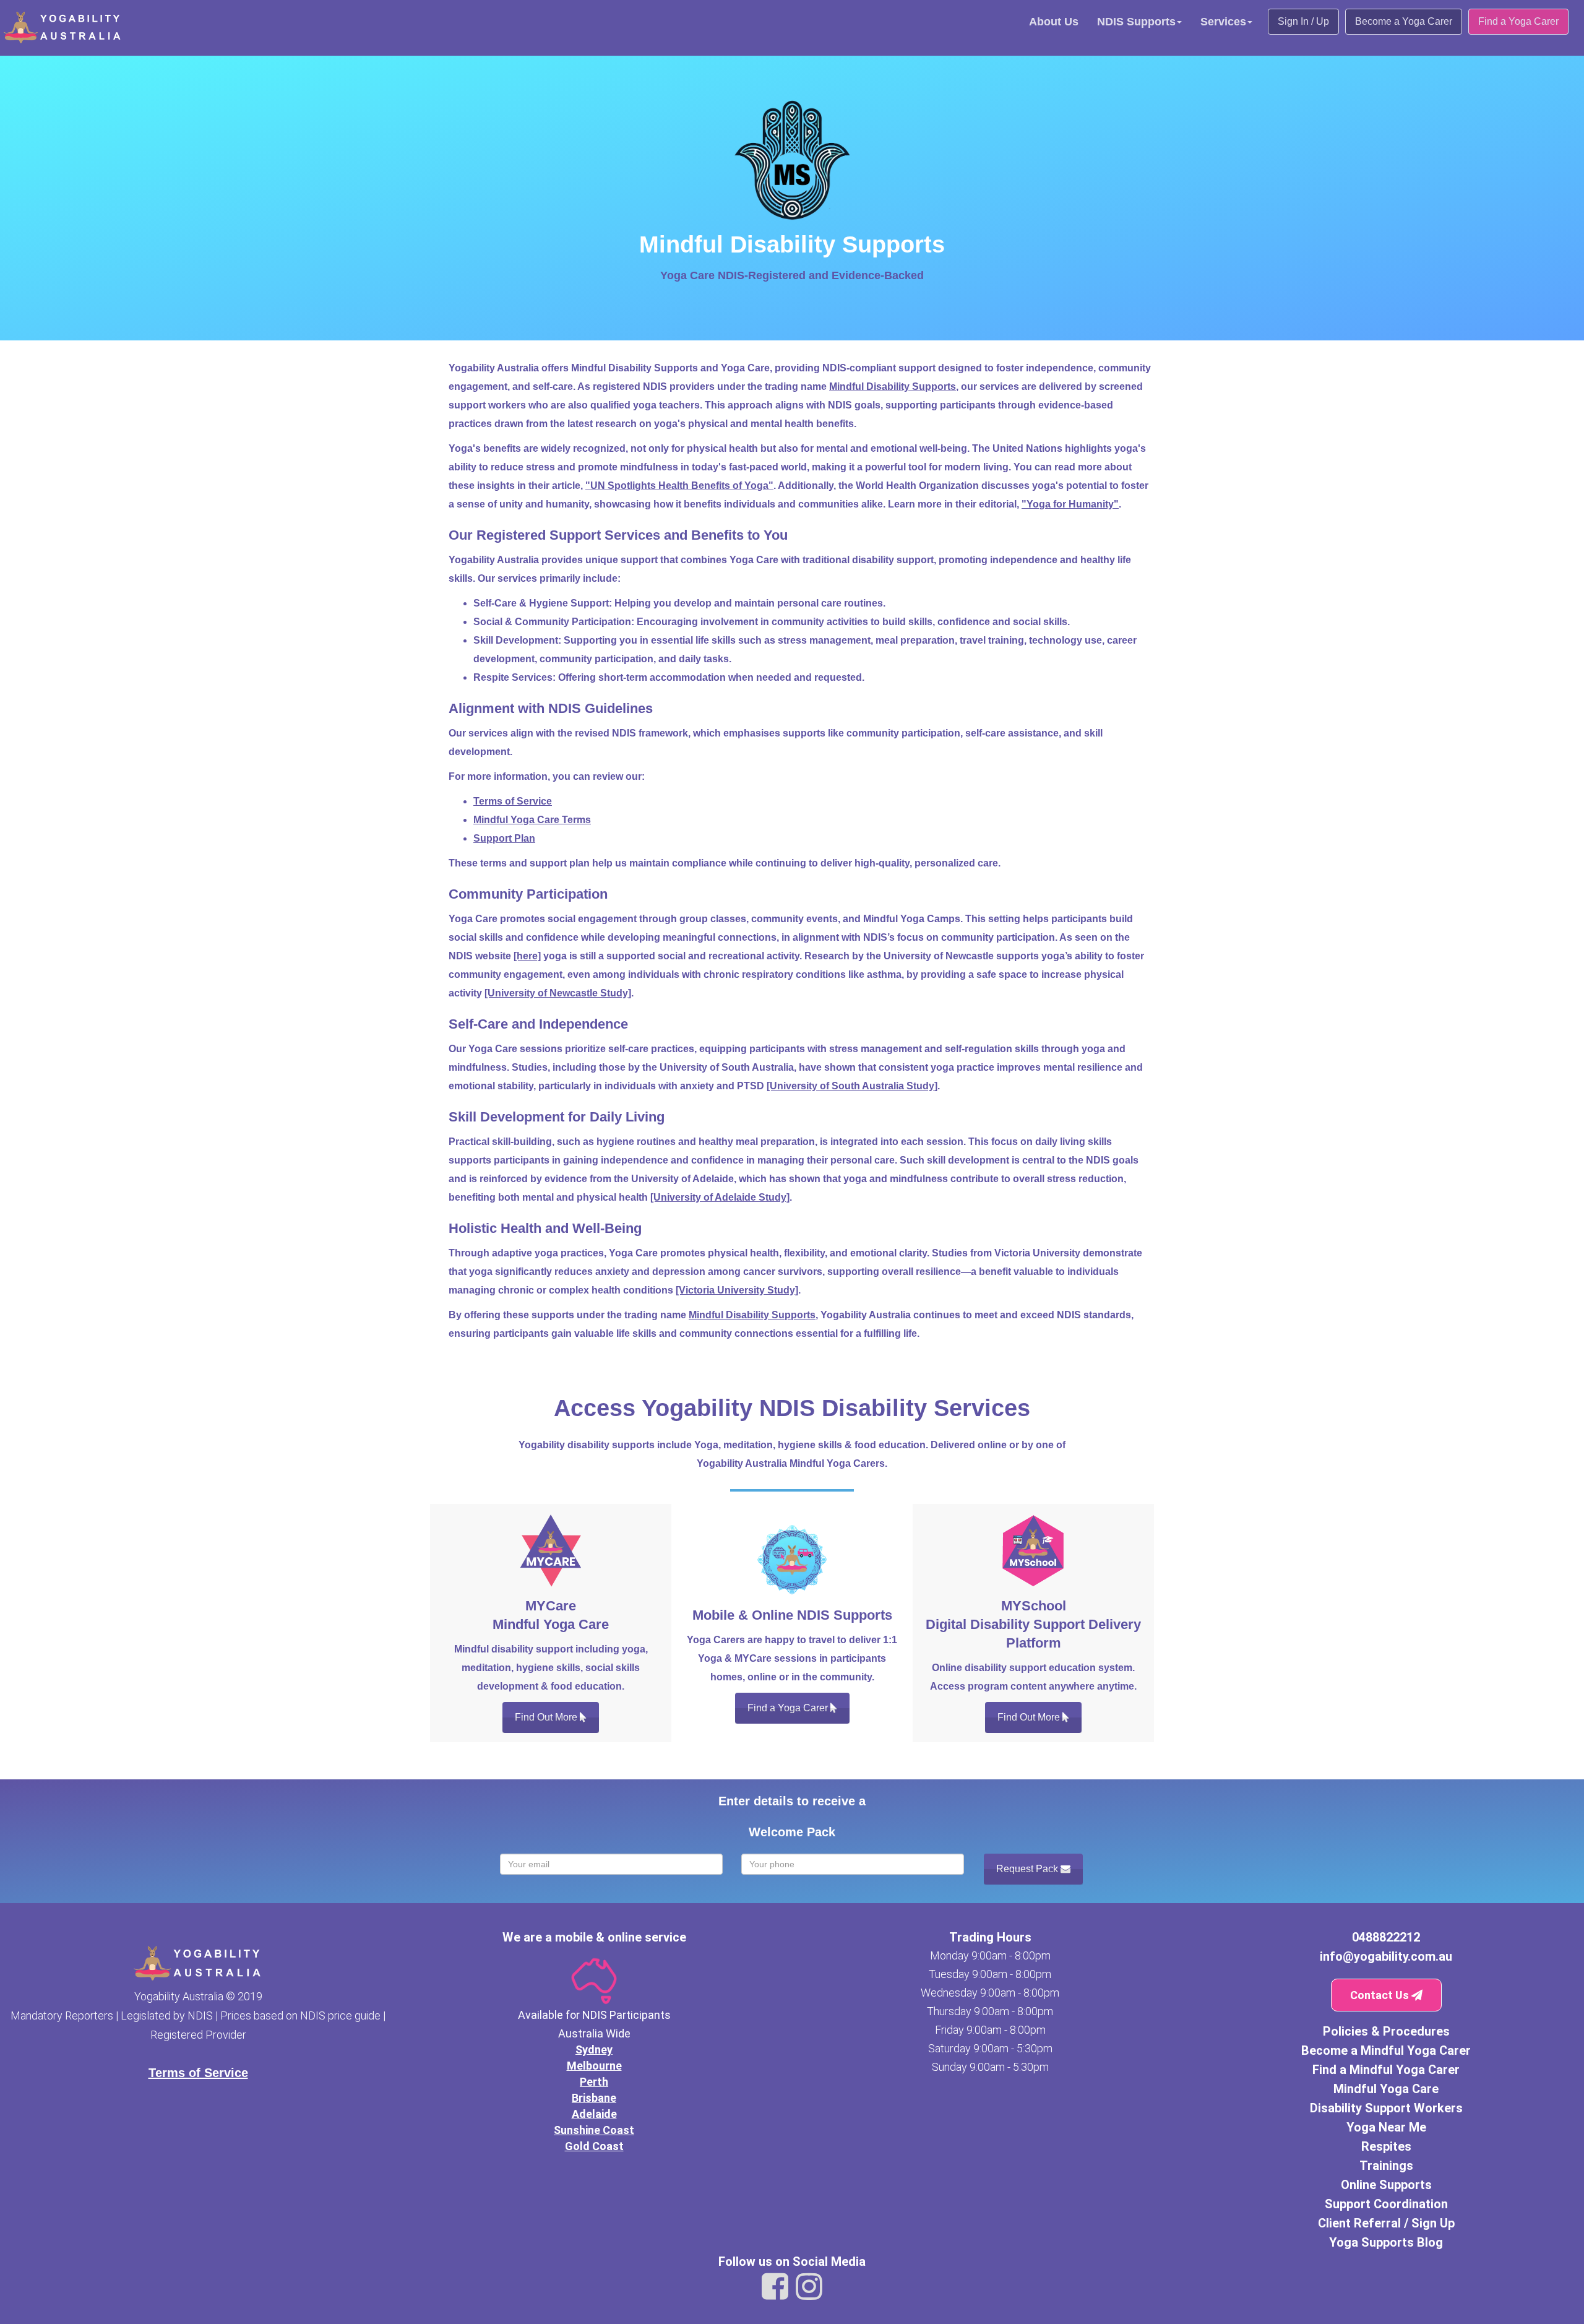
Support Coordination (1386, 2204)
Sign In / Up (1303, 21)
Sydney (594, 2050)
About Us (1054, 22)
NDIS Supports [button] (1136, 22)
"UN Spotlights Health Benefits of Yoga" (679, 486)
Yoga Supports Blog (1386, 2242)
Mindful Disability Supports (893, 387)
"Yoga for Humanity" (1070, 504)
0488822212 (1386, 1937)
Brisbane (594, 2098)
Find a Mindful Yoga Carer (1386, 2070)
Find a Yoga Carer (1518, 21)
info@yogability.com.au (1386, 1956)
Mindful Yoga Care (1386, 2089)
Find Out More (547, 1717)
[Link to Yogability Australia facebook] (775, 2287)
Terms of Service (513, 801)
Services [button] (1223, 22)
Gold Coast (594, 2146)
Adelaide (594, 2114)
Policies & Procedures (1386, 2031)
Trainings (1386, 2166)
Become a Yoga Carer (1404, 21)
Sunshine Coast (594, 2130)
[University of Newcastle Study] (558, 993)
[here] (527, 956)
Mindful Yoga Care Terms (532, 820)
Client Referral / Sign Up (1386, 2223)
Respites (1386, 2146)
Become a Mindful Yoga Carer (1386, 2050)
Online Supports (1386, 2185)
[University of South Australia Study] (852, 1086)
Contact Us (1381, 1995)
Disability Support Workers (1386, 2108)
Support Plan (504, 838)
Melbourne (594, 2066)
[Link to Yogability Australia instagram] (809, 2287)
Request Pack (1028, 1869)
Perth (594, 2082)
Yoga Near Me (1386, 2127)
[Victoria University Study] (737, 1290)
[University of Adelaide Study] (720, 1197)
